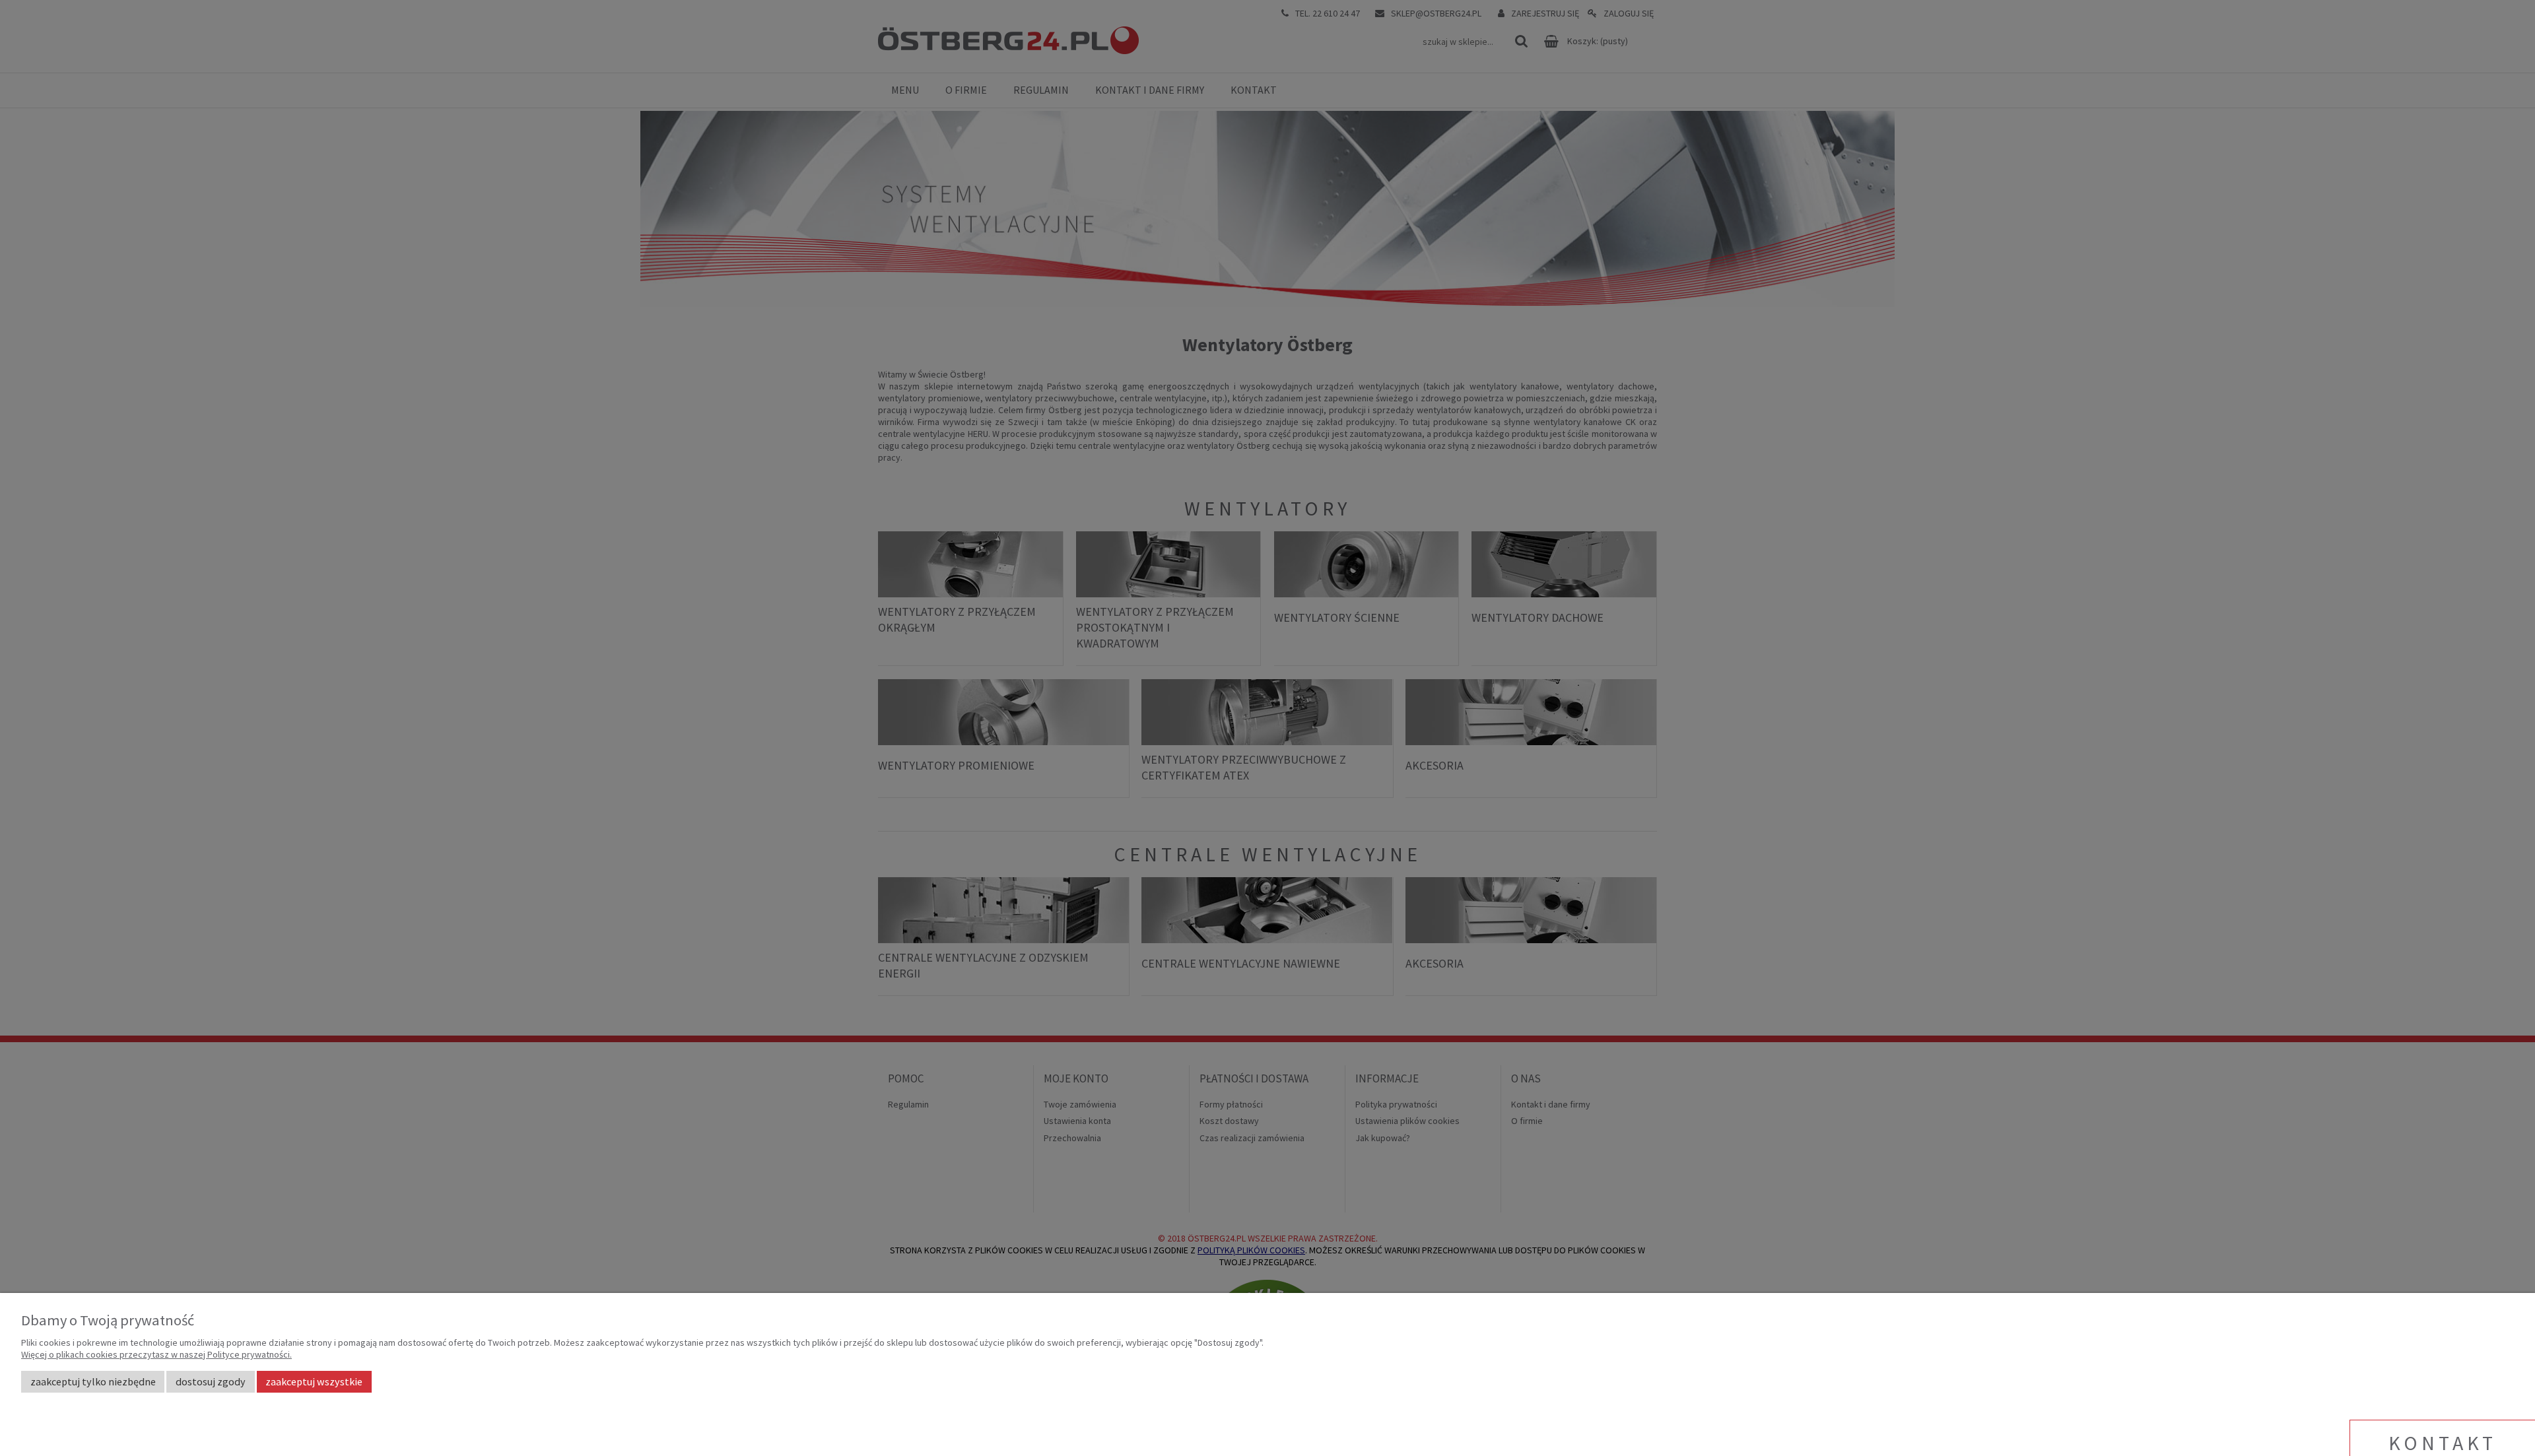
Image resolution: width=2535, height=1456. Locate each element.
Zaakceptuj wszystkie (314, 1381)
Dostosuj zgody (211, 1381)
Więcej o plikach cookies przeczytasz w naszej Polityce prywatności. (156, 1354)
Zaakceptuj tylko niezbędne (93, 1381)
